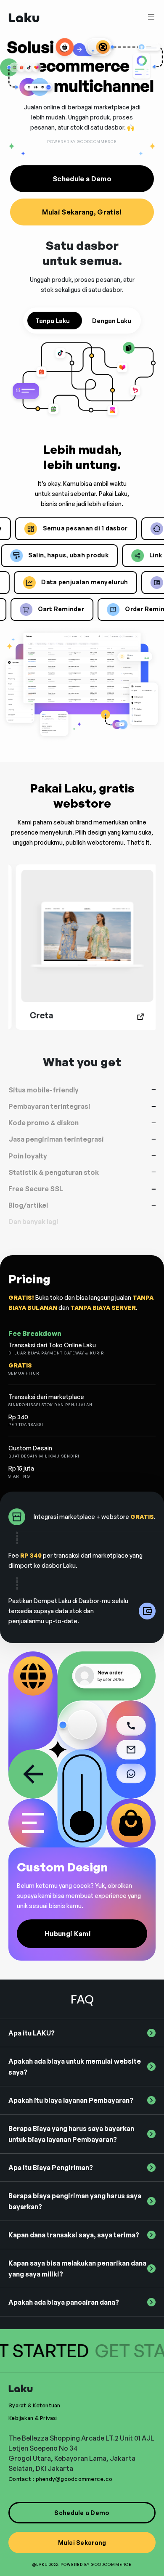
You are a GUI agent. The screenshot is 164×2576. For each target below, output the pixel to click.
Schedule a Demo (82, 179)
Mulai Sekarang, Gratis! (82, 212)
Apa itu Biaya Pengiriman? (51, 2168)
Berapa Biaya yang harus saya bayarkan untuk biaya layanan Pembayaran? (71, 2134)
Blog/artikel (28, 1205)
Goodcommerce (111, 2564)
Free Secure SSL (36, 1189)
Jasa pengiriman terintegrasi (56, 1139)
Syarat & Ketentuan (34, 2405)
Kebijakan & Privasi (33, 2418)
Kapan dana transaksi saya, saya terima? (74, 2235)
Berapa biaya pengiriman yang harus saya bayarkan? (75, 2201)
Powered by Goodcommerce (82, 142)
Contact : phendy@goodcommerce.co (60, 2479)
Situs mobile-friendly (44, 1090)
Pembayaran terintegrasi (49, 1106)
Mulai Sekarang (82, 2543)
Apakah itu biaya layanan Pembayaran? (71, 2100)
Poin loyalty (28, 1156)
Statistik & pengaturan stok (54, 1173)
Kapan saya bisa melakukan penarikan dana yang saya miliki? (77, 2269)
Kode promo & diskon (44, 1123)
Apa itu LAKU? (32, 2033)
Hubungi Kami (68, 1934)
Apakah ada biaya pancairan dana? (64, 2302)
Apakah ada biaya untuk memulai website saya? (75, 2067)
